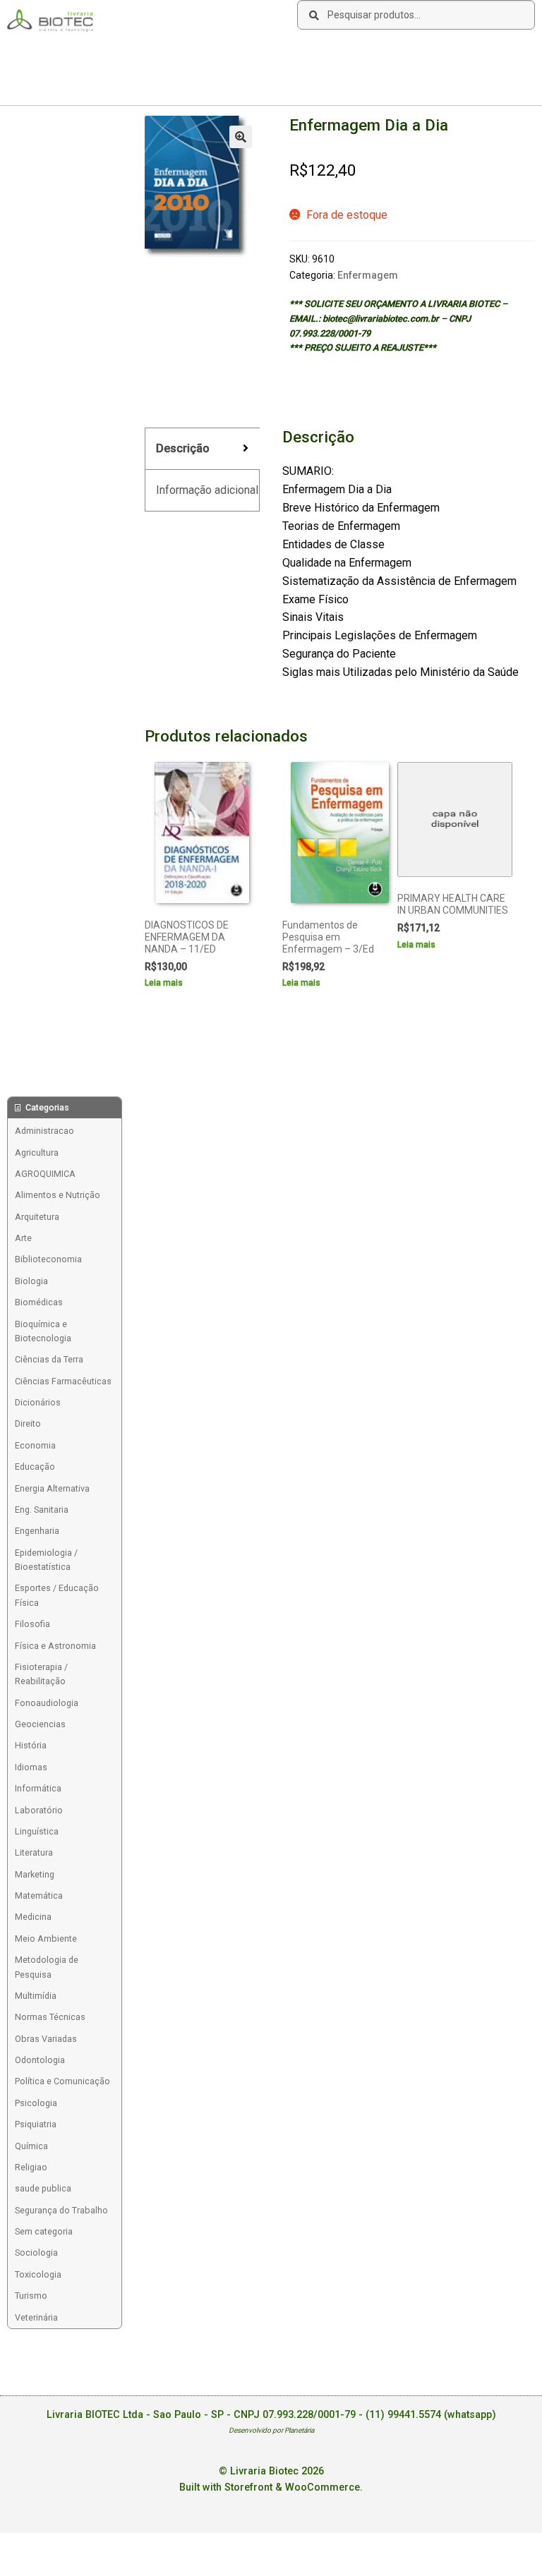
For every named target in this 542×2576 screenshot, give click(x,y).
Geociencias (40, 1724)
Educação (35, 1467)
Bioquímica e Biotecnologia (43, 1331)
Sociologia (36, 2253)
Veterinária (36, 2317)
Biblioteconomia (48, 1259)
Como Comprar (119, 53)
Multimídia (36, 1996)
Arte (23, 1238)
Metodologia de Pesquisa (47, 1967)
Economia (35, 1445)
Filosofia (32, 1624)
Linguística (37, 1831)
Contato (219, 53)
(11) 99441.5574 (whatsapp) (431, 2415)
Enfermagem (368, 275)
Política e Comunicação (62, 2081)
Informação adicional (207, 490)
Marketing (35, 1874)
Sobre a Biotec (43, 53)
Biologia (31, 1281)
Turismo (31, 2296)
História (31, 1745)
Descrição (183, 448)
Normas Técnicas (50, 2017)
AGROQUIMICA (45, 1174)
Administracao (44, 1131)
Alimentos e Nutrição (58, 1195)
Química (31, 2146)
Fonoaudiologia (47, 1703)
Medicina (33, 1917)
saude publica (43, 2188)
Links (176, 53)
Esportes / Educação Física (57, 1595)
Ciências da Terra (49, 1359)
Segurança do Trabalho (61, 2210)
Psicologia (36, 2103)
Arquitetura (37, 1217)
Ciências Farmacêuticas (63, 1381)
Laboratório (39, 1810)
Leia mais (164, 983)
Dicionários (38, 1402)
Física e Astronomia (55, 1646)
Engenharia (37, 1531)
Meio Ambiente (46, 1939)
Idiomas (31, 1767)
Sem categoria (44, 2231)
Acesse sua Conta (50, 81)
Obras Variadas (46, 2039)
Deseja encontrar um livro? (304, 53)
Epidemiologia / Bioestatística (46, 1560)
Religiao (31, 2167)
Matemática (39, 1895)
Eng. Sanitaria (42, 1510)
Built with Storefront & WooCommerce (270, 2487)
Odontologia (40, 2060)
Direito (28, 1423)
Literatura (34, 1852)
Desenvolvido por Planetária (271, 2430)
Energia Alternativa (52, 1488)
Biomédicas (39, 1302)
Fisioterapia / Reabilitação (41, 1674)
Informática (38, 1788)
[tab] (202, 449)
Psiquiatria (36, 2124)
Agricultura (37, 1153)
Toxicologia (38, 2274)
